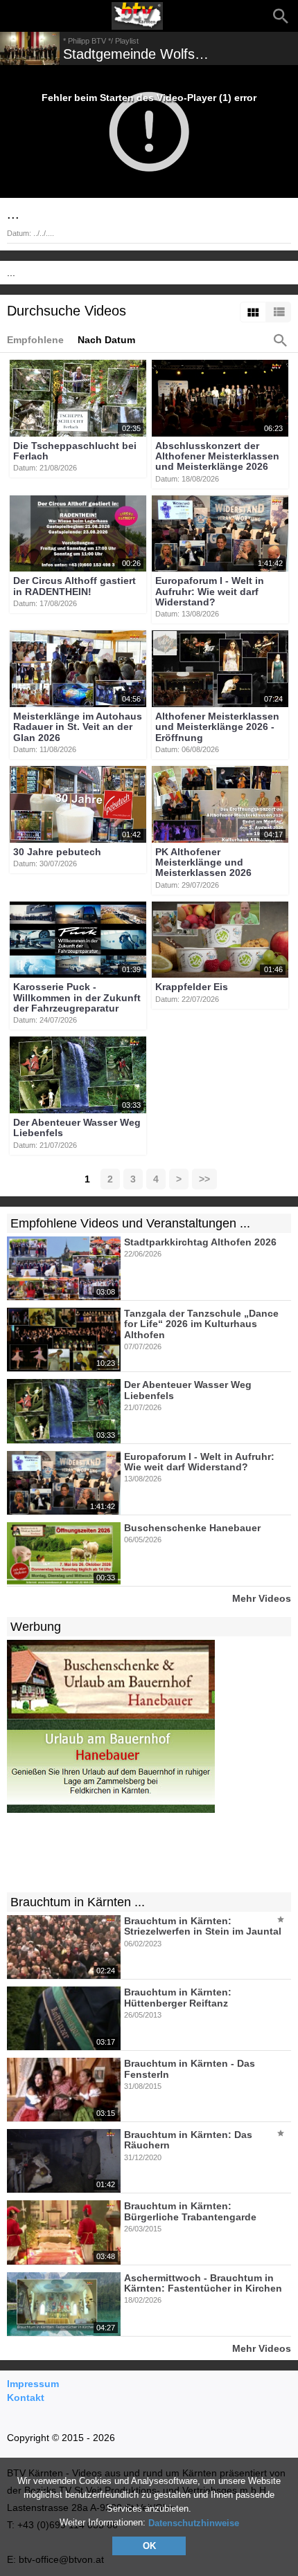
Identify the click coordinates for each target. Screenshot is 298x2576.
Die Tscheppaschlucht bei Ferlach (75, 451)
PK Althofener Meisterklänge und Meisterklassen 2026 (203, 862)
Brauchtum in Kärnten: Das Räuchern (188, 2140)
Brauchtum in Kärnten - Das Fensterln (190, 2069)
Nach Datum (106, 340)
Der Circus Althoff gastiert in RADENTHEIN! (74, 586)
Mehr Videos (262, 1598)
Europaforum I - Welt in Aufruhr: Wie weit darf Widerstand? (210, 592)
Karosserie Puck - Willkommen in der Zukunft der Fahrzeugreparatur (77, 998)
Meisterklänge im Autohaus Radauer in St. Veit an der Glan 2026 (78, 727)
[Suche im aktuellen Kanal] (281, 340)
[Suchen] (281, 16)
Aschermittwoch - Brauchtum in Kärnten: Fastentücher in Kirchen (203, 2283)
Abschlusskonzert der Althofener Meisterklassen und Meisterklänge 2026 (217, 456)
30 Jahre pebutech (57, 852)
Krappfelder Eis (192, 987)
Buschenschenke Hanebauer (192, 1528)
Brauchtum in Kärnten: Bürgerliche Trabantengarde (190, 2212)
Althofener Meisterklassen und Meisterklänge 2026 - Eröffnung (217, 727)
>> (204, 1179)
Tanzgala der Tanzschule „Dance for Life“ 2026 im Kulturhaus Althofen (201, 1324)
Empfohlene (35, 340)
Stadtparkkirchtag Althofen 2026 (200, 1242)
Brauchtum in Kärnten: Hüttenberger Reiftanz (178, 1998)
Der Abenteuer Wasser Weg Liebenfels (77, 1127)
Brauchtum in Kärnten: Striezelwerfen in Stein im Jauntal (203, 1926)
